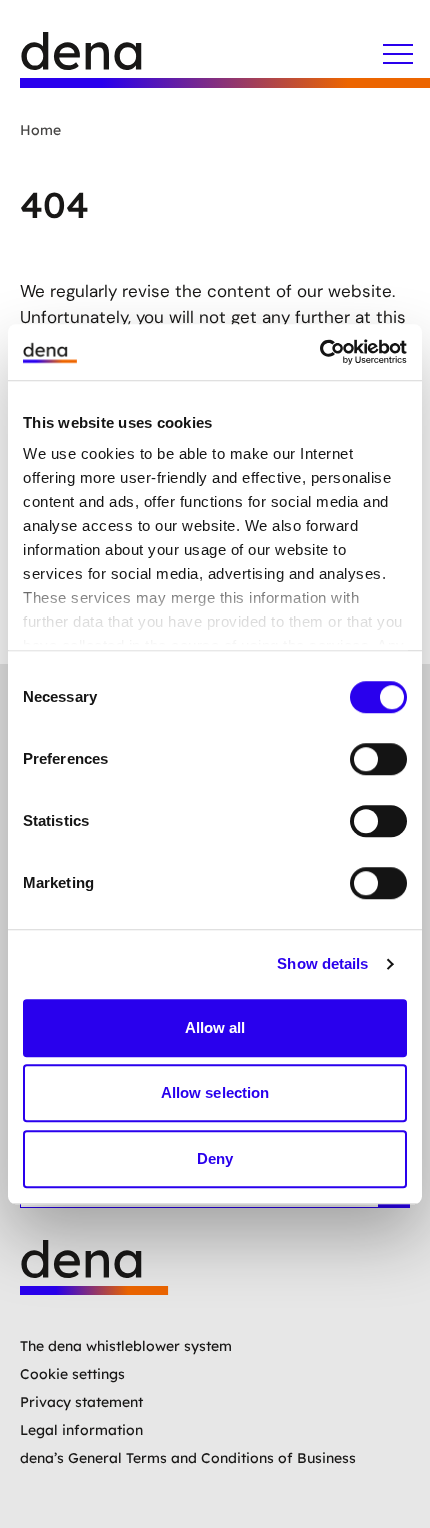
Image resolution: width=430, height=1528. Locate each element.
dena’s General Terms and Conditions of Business (188, 1458)
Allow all (215, 1027)
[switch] (378, 759)
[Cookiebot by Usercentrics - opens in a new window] (319, 352)
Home (40, 130)
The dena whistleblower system (126, 1346)
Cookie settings (72, 1374)
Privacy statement (81, 1402)
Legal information (81, 1430)
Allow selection (215, 1092)
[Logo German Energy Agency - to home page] (100, 60)
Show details (322, 963)
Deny (215, 1158)
